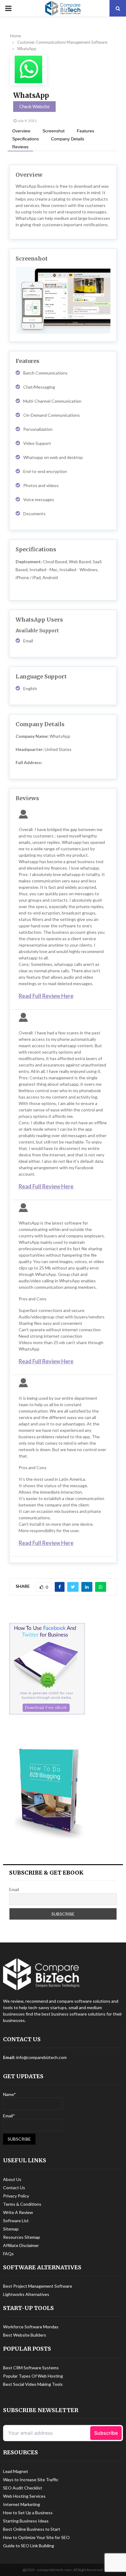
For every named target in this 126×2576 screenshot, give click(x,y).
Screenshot (54, 131)
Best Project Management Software (38, 2286)
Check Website (34, 106)
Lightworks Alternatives (26, 2294)
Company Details (68, 139)
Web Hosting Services (24, 2496)
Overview (21, 131)
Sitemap (11, 2229)
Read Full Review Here (46, 996)
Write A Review (18, 2212)
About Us (12, 2179)
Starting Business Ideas (26, 2521)
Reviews (20, 147)
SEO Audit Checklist (23, 2488)
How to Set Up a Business (28, 2513)
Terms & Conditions (22, 2204)
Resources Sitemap (22, 2237)
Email (14, 1889)
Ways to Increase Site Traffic (31, 2480)
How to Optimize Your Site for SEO (36, 2537)
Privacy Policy (16, 2196)
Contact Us (14, 2188)
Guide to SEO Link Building (29, 2546)
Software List (16, 2221)
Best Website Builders (25, 2335)
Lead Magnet (16, 2471)
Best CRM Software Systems (31, 2368)
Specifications (26, 139)
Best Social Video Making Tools (33, 2384)
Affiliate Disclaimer (21, 2245)
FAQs (8, 2254)
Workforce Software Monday (31, 2327)
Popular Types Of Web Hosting (33, 2376)
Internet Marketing (22, 2504)
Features (85, 131)
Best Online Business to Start (32, 2529)
